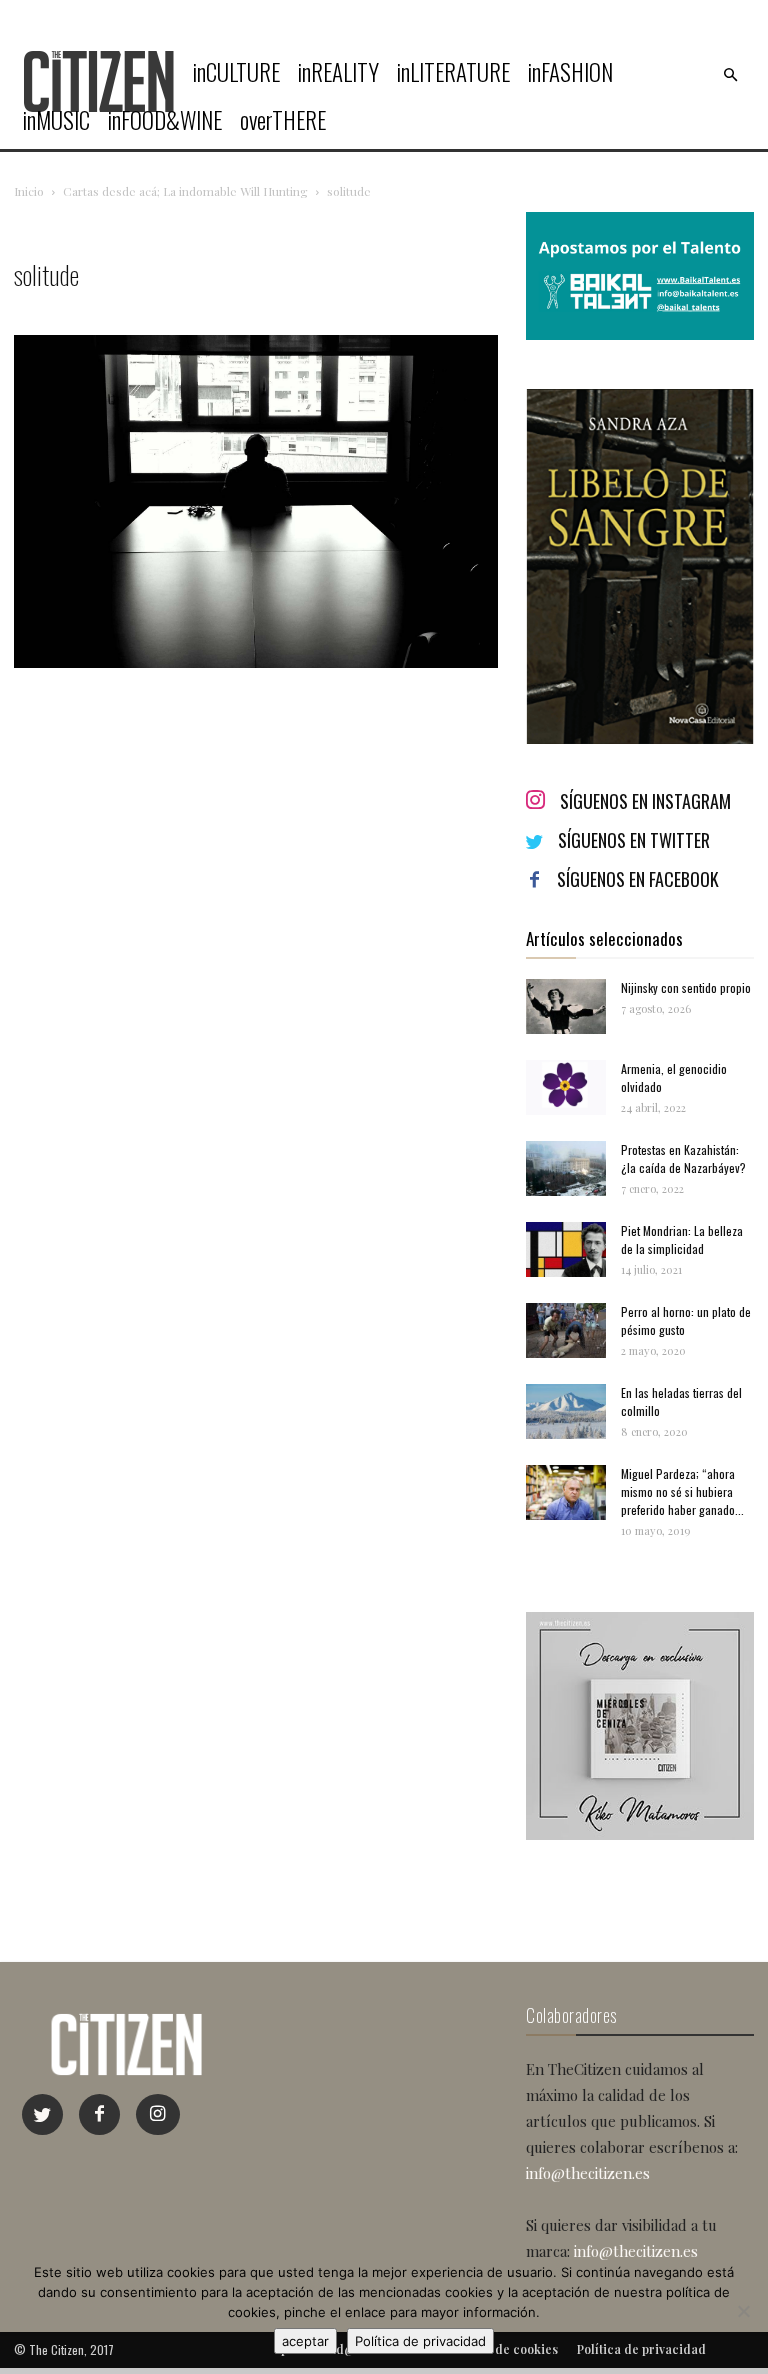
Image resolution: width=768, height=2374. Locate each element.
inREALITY (338, 72)
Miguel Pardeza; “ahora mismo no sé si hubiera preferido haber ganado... (682, 1491)
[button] (730, 75)
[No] (743, 2311)
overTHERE (283, 120)
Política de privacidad (420, 2341)
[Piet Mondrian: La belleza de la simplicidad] (566, 1249)
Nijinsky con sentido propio (686, 987)
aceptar (305, 2341)
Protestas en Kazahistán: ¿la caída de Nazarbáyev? (683, 1158)
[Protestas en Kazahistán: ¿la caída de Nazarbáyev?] (566, 1168)
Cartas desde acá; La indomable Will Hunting (185, 191)
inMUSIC (56, 120)
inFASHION (570, 72)
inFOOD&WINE (165, 120)
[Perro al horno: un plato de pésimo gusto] (566, 1330)
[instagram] (158, 2114)
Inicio (29, 191)
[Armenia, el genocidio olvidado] (566, 1087)
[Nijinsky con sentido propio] (566, 1006)
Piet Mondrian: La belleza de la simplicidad (682, 1239)
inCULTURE (236, 72)
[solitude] (256, 662)
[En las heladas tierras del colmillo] (566, 1411)
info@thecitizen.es (588, 2173)
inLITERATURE (453, 72)
